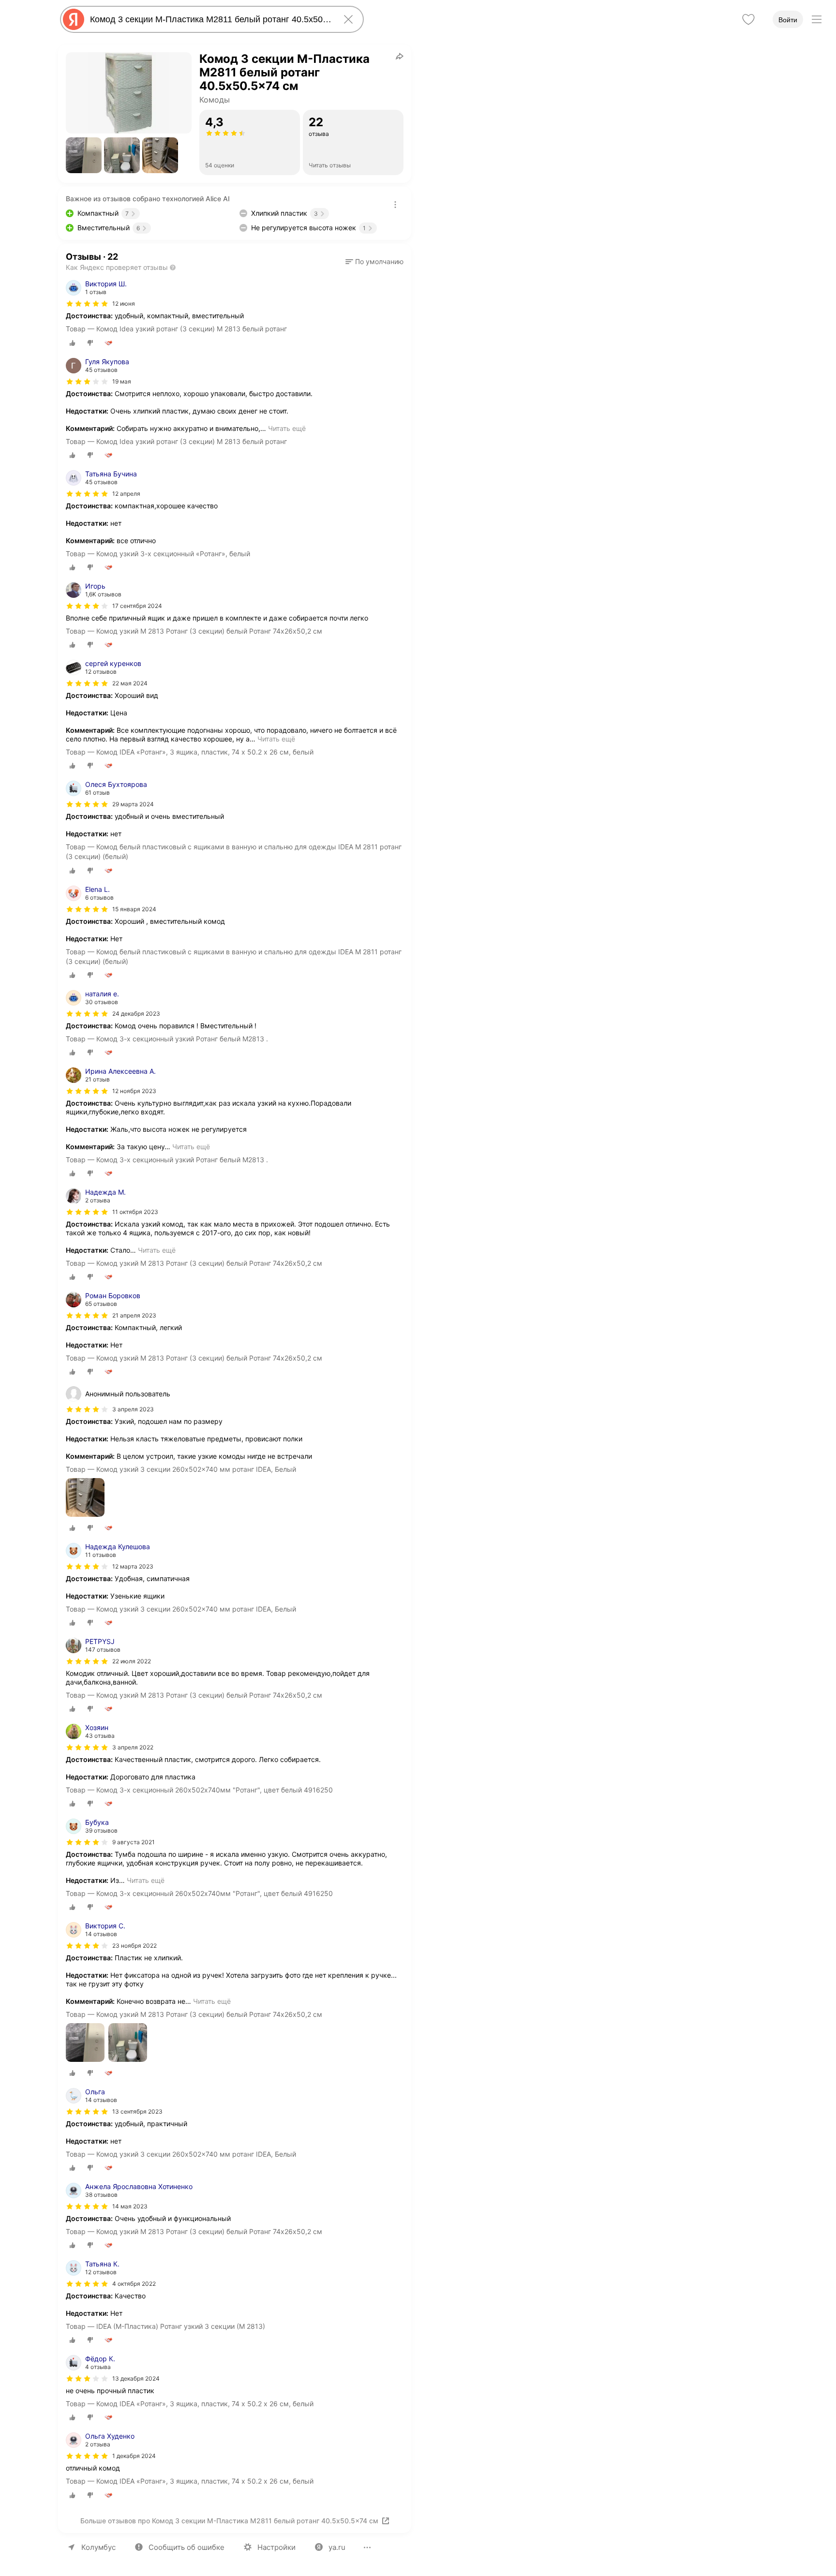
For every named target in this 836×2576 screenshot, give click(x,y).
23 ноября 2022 (134, 1946)
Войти (788, 20)
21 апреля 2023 (134, 1315)
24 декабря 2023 (136, 1014)
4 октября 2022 (134, 2284)
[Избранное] (748, 19)
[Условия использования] (395, 205)
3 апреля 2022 (133, 1747)
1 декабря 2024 (134, 2456)
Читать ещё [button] (287, 428)
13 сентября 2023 (137, 2111)
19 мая (122, 381)
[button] (84, 155)
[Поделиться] (400, 56)
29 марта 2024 (133, 804)
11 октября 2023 (135, 1212)
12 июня (124, 303)
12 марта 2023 (133, 1566)
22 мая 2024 (130, 683)
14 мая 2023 (130, 2206)
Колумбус (98, 2547)
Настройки (276, 2547)
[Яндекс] (74, 19)
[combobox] (210, 19)
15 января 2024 (134, 909)
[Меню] (817, 19)
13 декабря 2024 (136, 2378)
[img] (87, 304)
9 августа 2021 (134, 1842)
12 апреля (126, 494)
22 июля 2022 (132, 1661)
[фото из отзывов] (85, 1498)
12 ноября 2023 (134, 1091)
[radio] (73, 343)
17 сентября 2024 (137, 606)
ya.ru (337, 2547)
